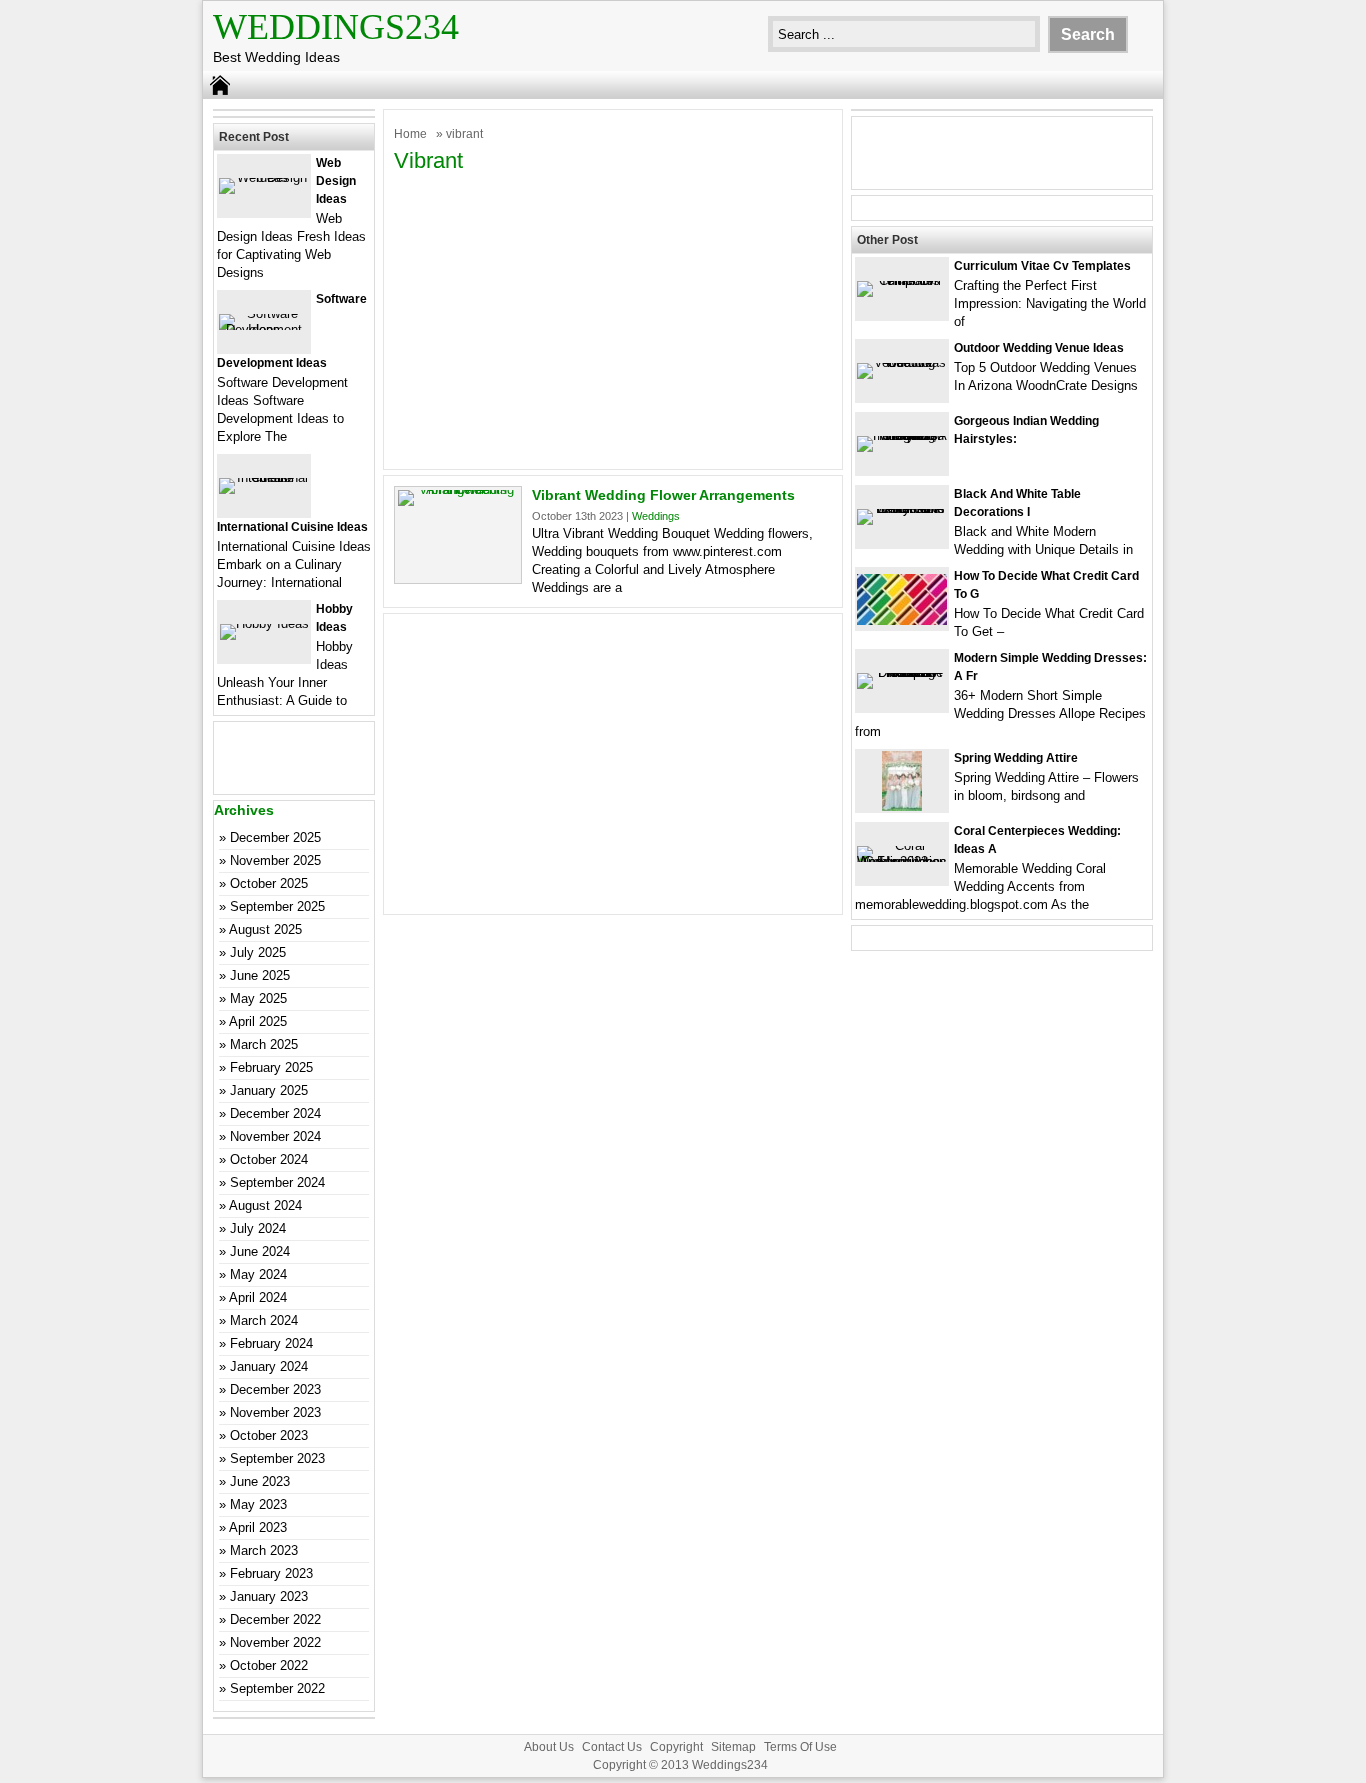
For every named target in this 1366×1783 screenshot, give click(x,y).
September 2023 (277, 1458)
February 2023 (271, 1573)
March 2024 (264, 1320)
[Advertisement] (613, 319)
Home (410, 134)
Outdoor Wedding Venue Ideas (1039, 348)
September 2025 (277, 906)
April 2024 (258, 1297)
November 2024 (275, 1136)
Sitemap (733, 1747)
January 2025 (269, 1090)
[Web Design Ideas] (264, 177)
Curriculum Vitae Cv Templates (1042, 266)
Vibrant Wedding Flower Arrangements (663, 495)
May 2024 (258, 1274)
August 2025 (265, 929)
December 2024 (275, 1113)
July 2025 (258, 952)
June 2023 (260, 1481)
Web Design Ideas (336, 181)
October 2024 (269, 1159)
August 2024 (265, 1205)
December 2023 (275, 1389)
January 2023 (269, 1596)
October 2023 (269, 1435)
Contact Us (612, 1747)
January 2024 (269, 1366)
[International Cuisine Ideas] (264, 477)
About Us (549, 1747)
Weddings (656, 516)
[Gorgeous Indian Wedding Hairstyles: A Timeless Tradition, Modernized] (902, 435)
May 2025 (258, 998)
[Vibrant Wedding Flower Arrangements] (458, 489)
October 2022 (269, 1665)
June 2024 (260, 1251)
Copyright (676, 1747)
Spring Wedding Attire (1016, 758)
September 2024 (277, 1182)
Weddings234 (336, 27)
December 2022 (275, 1619)
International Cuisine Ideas (292, 527)
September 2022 (277, 1688)
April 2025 (258, 1021)
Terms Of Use (800, 1747)
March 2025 (264, 1044)
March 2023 (264, 1550)
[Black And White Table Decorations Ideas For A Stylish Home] (902, 508)
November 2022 (275, 1642)
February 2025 (271, 1067)
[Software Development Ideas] (264, 329)
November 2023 (275, 1412)
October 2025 (269, 883)
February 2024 (271, 1343)
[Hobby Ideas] (264, 623)
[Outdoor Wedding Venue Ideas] (902, 362)
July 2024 (258, 1228)
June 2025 (260, 975)
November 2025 (275, 860)
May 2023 (258, 1504)
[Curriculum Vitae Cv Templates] (902, 280)
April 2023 (258, 1527)
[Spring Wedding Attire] (902, 806)
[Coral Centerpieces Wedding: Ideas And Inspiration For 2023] (902, 861)
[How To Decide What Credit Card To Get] (902, 620)
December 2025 (275, 837)
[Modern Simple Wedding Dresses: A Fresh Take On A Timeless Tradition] (902, 672)
